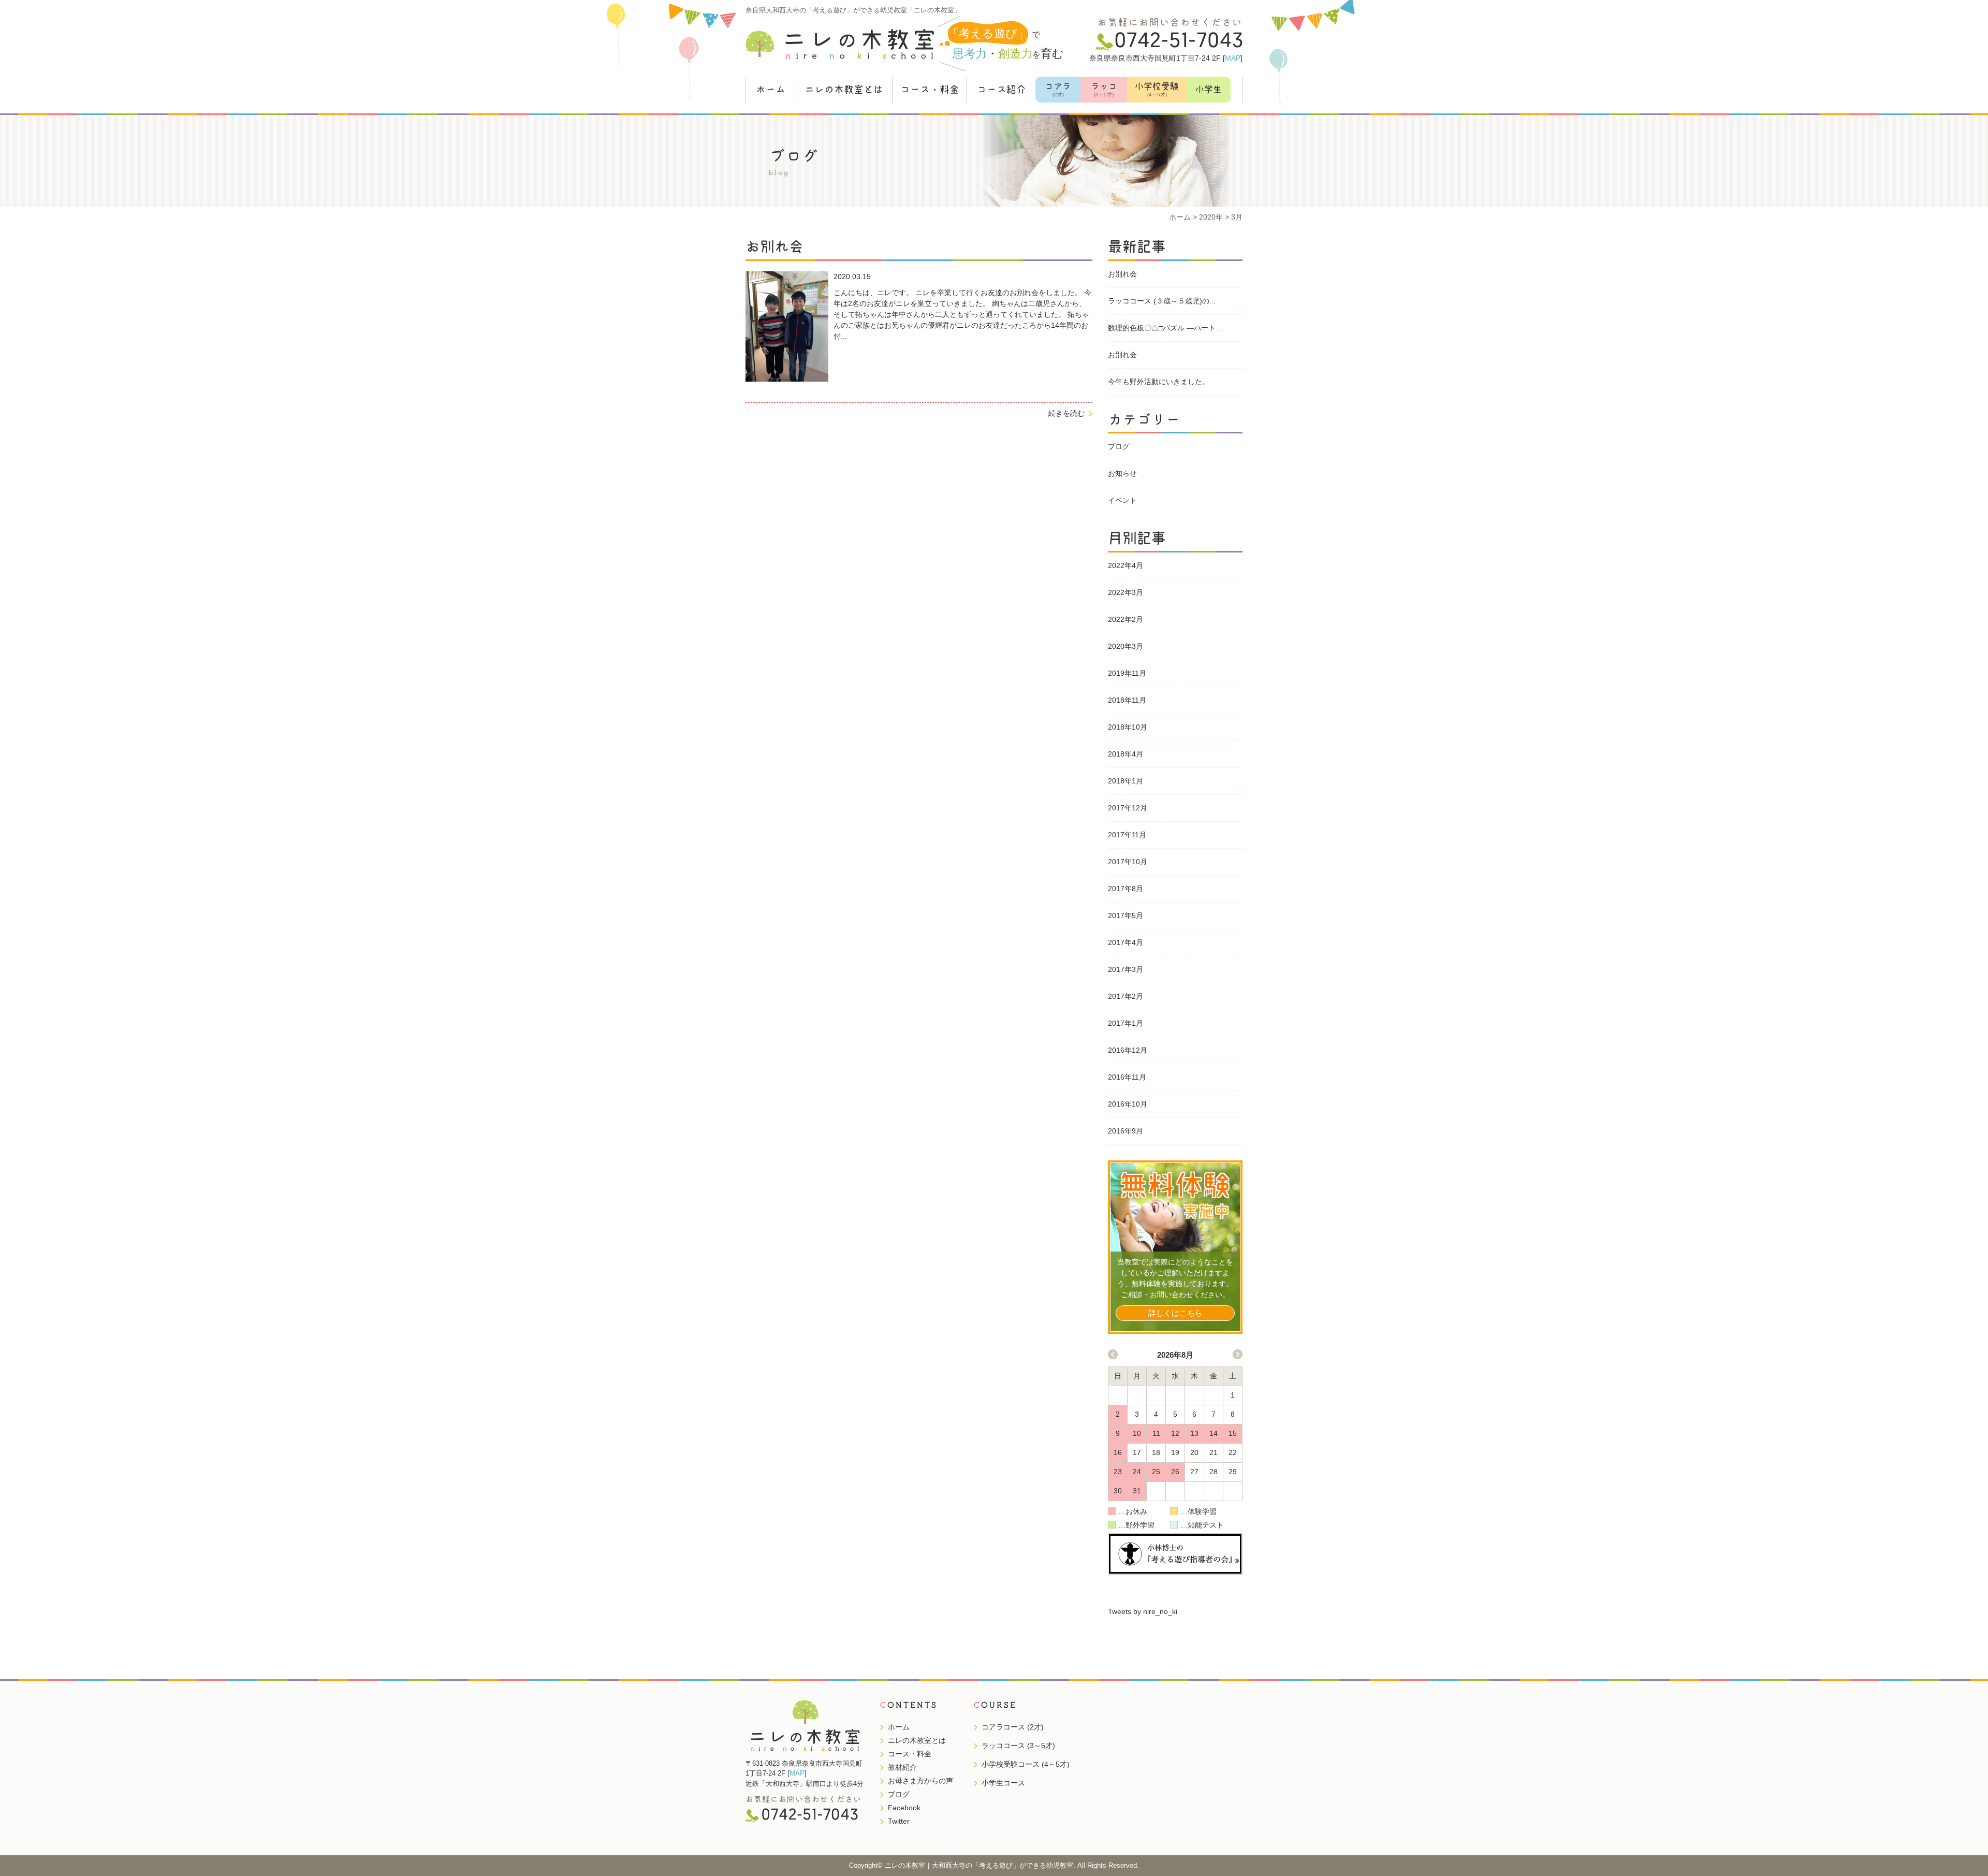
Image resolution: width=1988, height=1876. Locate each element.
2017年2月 (1125, 996)
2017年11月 (1127, 835)
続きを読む (1066, 413)
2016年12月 (1128, 1050)
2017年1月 (1125, 1023)
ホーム (771, 89)
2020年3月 (1125, 646)
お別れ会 (1122, 274)
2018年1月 (1125, 781)
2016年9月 (1125, 1131)
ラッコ (1104, 90)
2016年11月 (1127, 1077)
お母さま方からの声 (920, 1781)
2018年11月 (1127, 700)
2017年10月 (1128, 862)
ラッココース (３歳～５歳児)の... (1162, 301)
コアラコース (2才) (1013, 1727)
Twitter (899, 1821)
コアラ (1058, 90)
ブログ (1119, 446)
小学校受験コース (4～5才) (1026, 1764)
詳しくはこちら (1175, 1313)
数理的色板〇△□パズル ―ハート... (1165, 328)
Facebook (904, 1808)
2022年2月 (1125, 619)
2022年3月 (1125, 592)
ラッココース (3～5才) (1018, 1746)
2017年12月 (1128, 808)
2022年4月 (1125, 565)
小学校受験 (1157, 90)
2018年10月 (1128, 727)
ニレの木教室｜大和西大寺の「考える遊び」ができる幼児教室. (980, 1865)
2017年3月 (1125, 969)
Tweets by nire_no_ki (1143, 1611)
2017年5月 (1125, 915)
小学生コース (1003, 1783)
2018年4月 (1125, 754)
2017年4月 (1125, 942)
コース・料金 (930, 89)
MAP (1233, 58)
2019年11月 (1127, 673)
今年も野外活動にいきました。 (1159, 382)
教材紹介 (902, 1767)
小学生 (1209, 89)
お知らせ (1122, 473)
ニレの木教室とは (844, 89)
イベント (1122, 500)
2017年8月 (1125, 889)
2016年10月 (1128, 1104)
